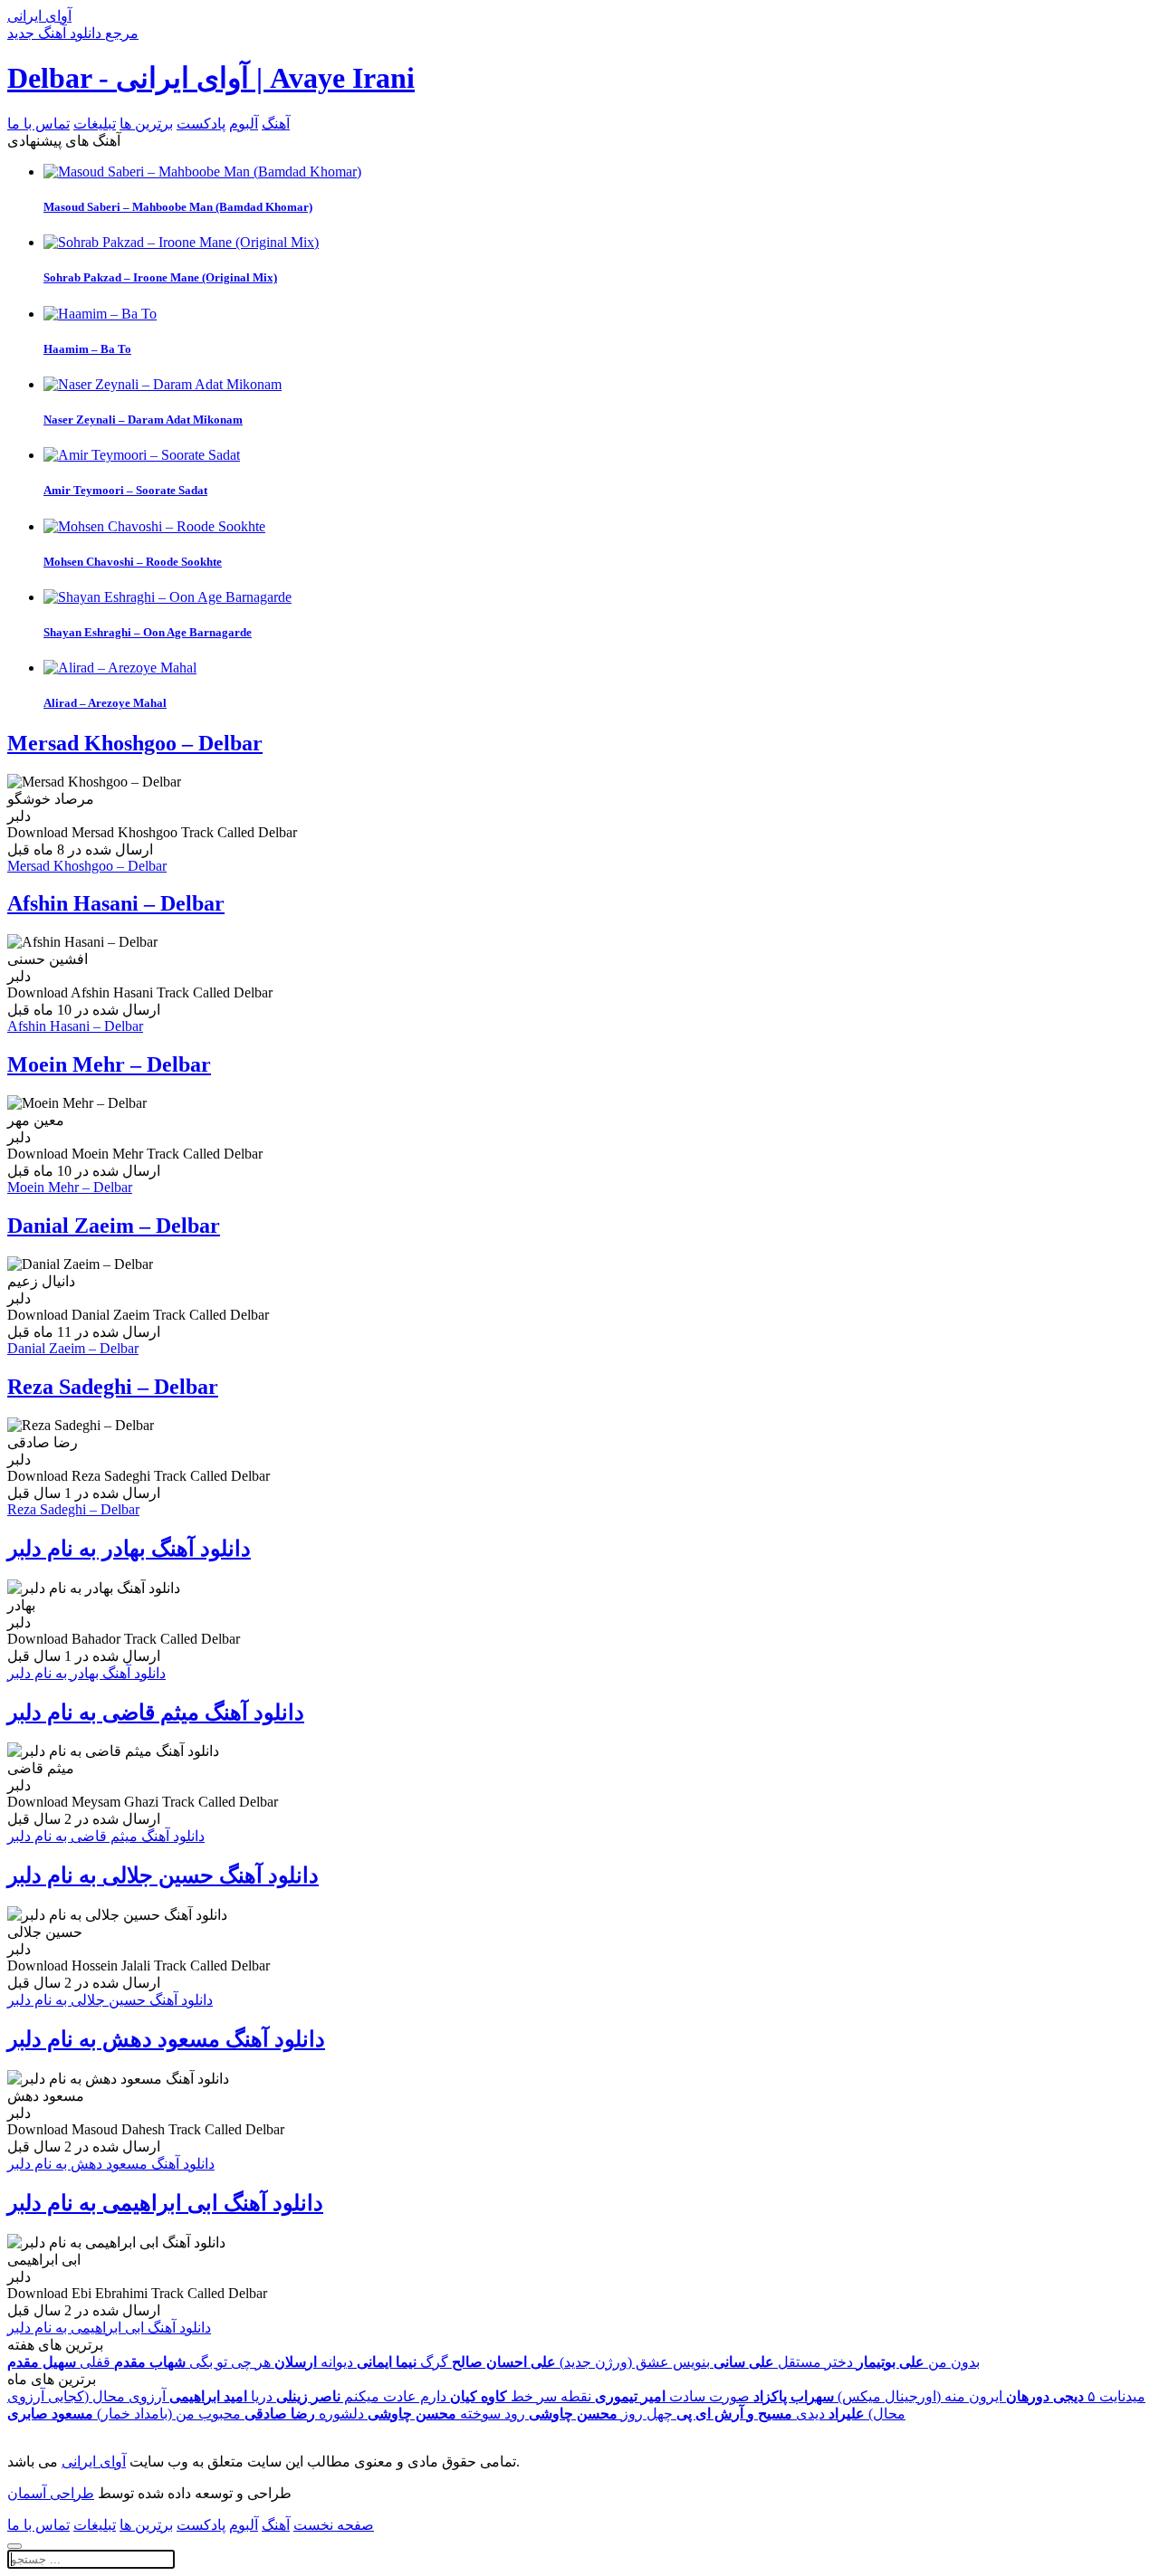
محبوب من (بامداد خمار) (124, 2414)
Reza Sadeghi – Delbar (113, 1387)
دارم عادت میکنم (361, 2396)
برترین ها (146, 124)
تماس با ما (38, 124)
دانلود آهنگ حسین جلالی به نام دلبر (163, 1875)
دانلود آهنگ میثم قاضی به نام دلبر (156, 1713)
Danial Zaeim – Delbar (114, 1226)
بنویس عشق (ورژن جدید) (581, 2362)
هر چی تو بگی (192, 2362)
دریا (221, 2396)
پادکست (201, 124)
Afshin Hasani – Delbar (116, 903)
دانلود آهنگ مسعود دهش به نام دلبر (166, 2039)
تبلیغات (95, 124)
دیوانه (314, 2362)
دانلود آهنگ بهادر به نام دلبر (129, 1549)
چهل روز (601, 2414)
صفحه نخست (334, 2525)
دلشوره (304, 2414)
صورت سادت (672, 2396)
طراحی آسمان (51, 2493)
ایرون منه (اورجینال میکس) (878, 2396)
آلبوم (244, 124)
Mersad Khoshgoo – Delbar (135, 743)
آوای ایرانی (94, 2462)
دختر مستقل (783, 2362)
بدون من (918, 2362)
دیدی (751, 2414)
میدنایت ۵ (1076, 2396)
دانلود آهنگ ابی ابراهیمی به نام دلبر (165, 2203)
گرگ (402, 2362)
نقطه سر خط (521, 2396)
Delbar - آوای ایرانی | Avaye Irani (211, 78)
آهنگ (276, 124)
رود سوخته (446, 2414)
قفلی (59, 2362)
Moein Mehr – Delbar (109, 1064)
